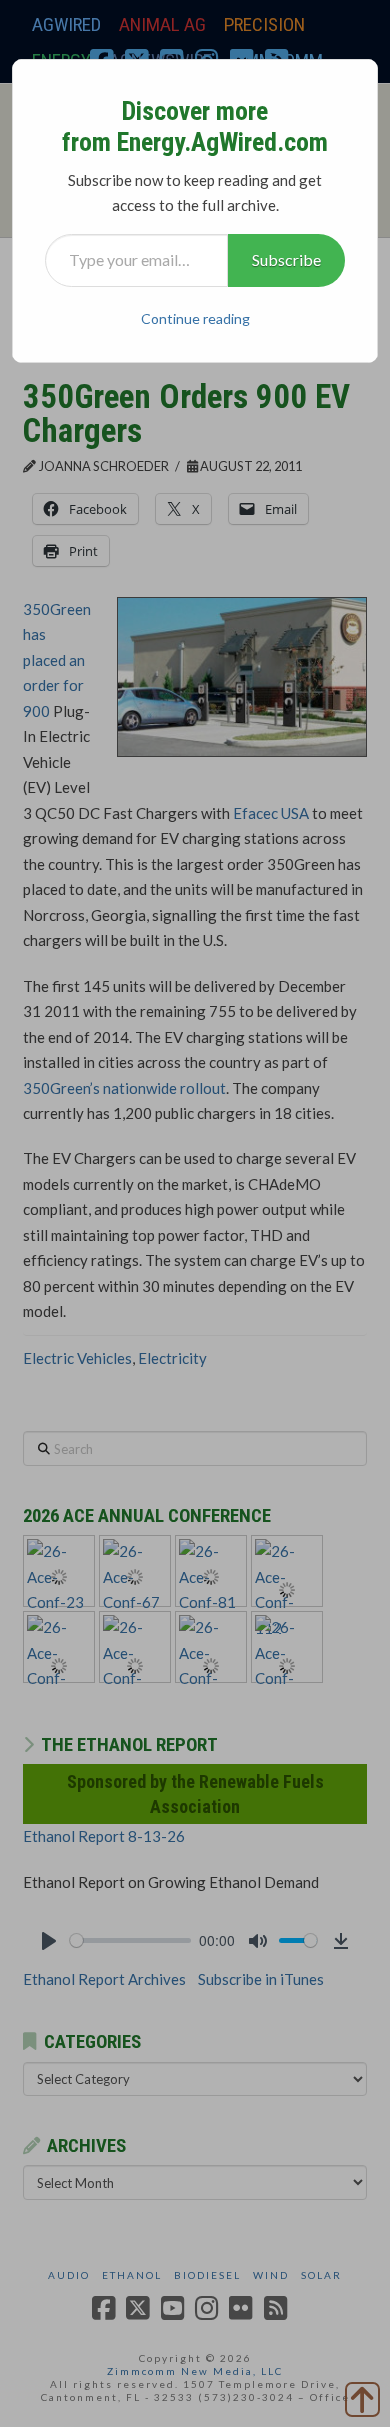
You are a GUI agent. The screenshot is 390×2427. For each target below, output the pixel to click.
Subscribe (286, 259)
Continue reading (195, 318)
